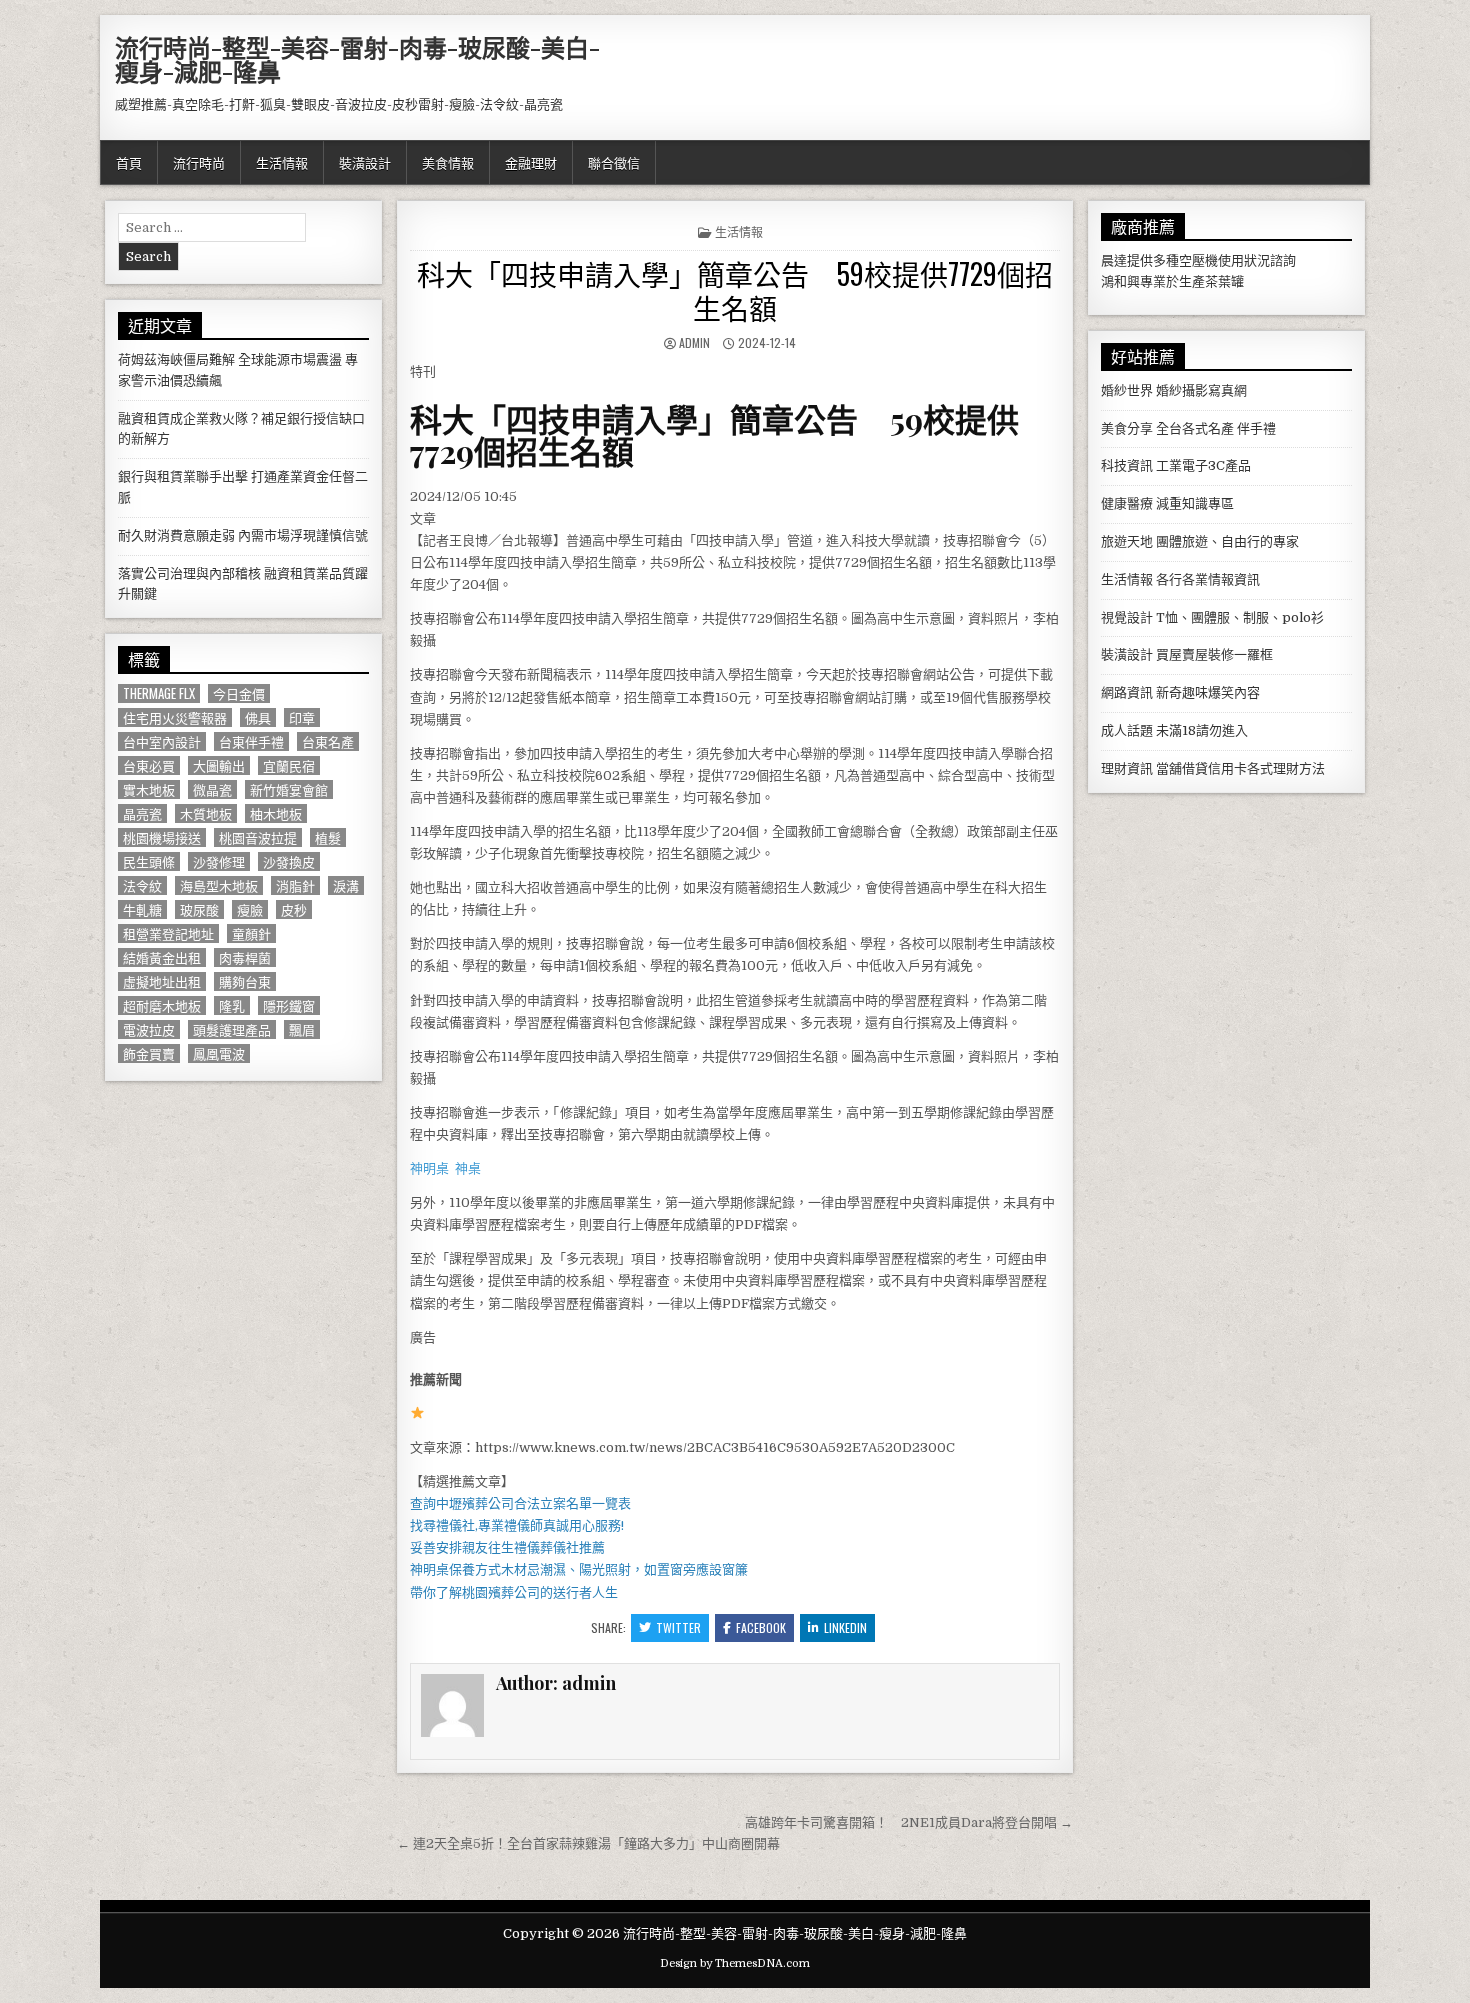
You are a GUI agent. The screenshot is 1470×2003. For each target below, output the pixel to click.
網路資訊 (1127, 692)
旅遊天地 (1127, 541)
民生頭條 (149, 861)
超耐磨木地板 (162, 1005)
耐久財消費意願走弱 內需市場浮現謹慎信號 (243, 535)
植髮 (328, 837)
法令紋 (142, 885)
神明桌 (429, 1168)
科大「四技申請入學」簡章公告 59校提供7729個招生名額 (735, 290)
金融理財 (531, 162)
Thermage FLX (159, 693)
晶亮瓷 (142, 813)
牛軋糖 (142, 909)
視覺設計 (1127, 617)
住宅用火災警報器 (175, 717)
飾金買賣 (149, 1053)
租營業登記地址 (168, 933)
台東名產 (328, 741)
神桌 (468, 1168)
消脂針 (295, 885)
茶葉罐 (1224, 281)
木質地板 (206, 813)
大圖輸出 (219, 765)
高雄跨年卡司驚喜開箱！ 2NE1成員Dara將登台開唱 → (909, 1822)
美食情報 (448, 162)
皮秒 (294, 909)
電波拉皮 (149, 1029)
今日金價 (239, 693)
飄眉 (302, 1029)
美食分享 (1127, 428)
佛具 (258, 717)
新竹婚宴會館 (289, 789)
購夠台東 (245, 981)
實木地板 (149, 789)
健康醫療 (1127, 503)
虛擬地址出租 (162, 981)
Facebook (761, 1627)
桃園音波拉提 (258, 837)
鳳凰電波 (219, 1053)
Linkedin (845, 1627)
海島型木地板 (219, 885)
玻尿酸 (199, 909)
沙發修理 (219, 861)
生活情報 (282, 162)
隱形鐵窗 (289, 1005)
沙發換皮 (289, 861)
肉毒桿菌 (245, 957)
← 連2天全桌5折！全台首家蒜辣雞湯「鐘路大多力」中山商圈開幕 (588, 1843)
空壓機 (1198, 260)
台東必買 (149, 765)
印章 (302, 717)
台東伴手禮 (251, 741)
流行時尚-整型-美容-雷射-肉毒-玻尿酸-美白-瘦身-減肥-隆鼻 (357, 59)
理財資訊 (1127, 768)
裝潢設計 (365, 162)
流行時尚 (199, 162)
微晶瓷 (212, 789)
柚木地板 (276, 813)
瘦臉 (250, 909)
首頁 (129, 162)
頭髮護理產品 (232, 1029)
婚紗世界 (1127, 390)
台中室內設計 (162, 741)
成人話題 (1127, 730)
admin (694, 342)
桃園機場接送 (162, 837)
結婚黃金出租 (162, 957)
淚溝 (346, 885)
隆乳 (232, 1005)
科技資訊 (1127, 465)
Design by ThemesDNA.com (735, 1963)
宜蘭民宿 (289, 765)
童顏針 (251, 933)
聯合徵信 (614, 162)
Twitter (678, 1627)
